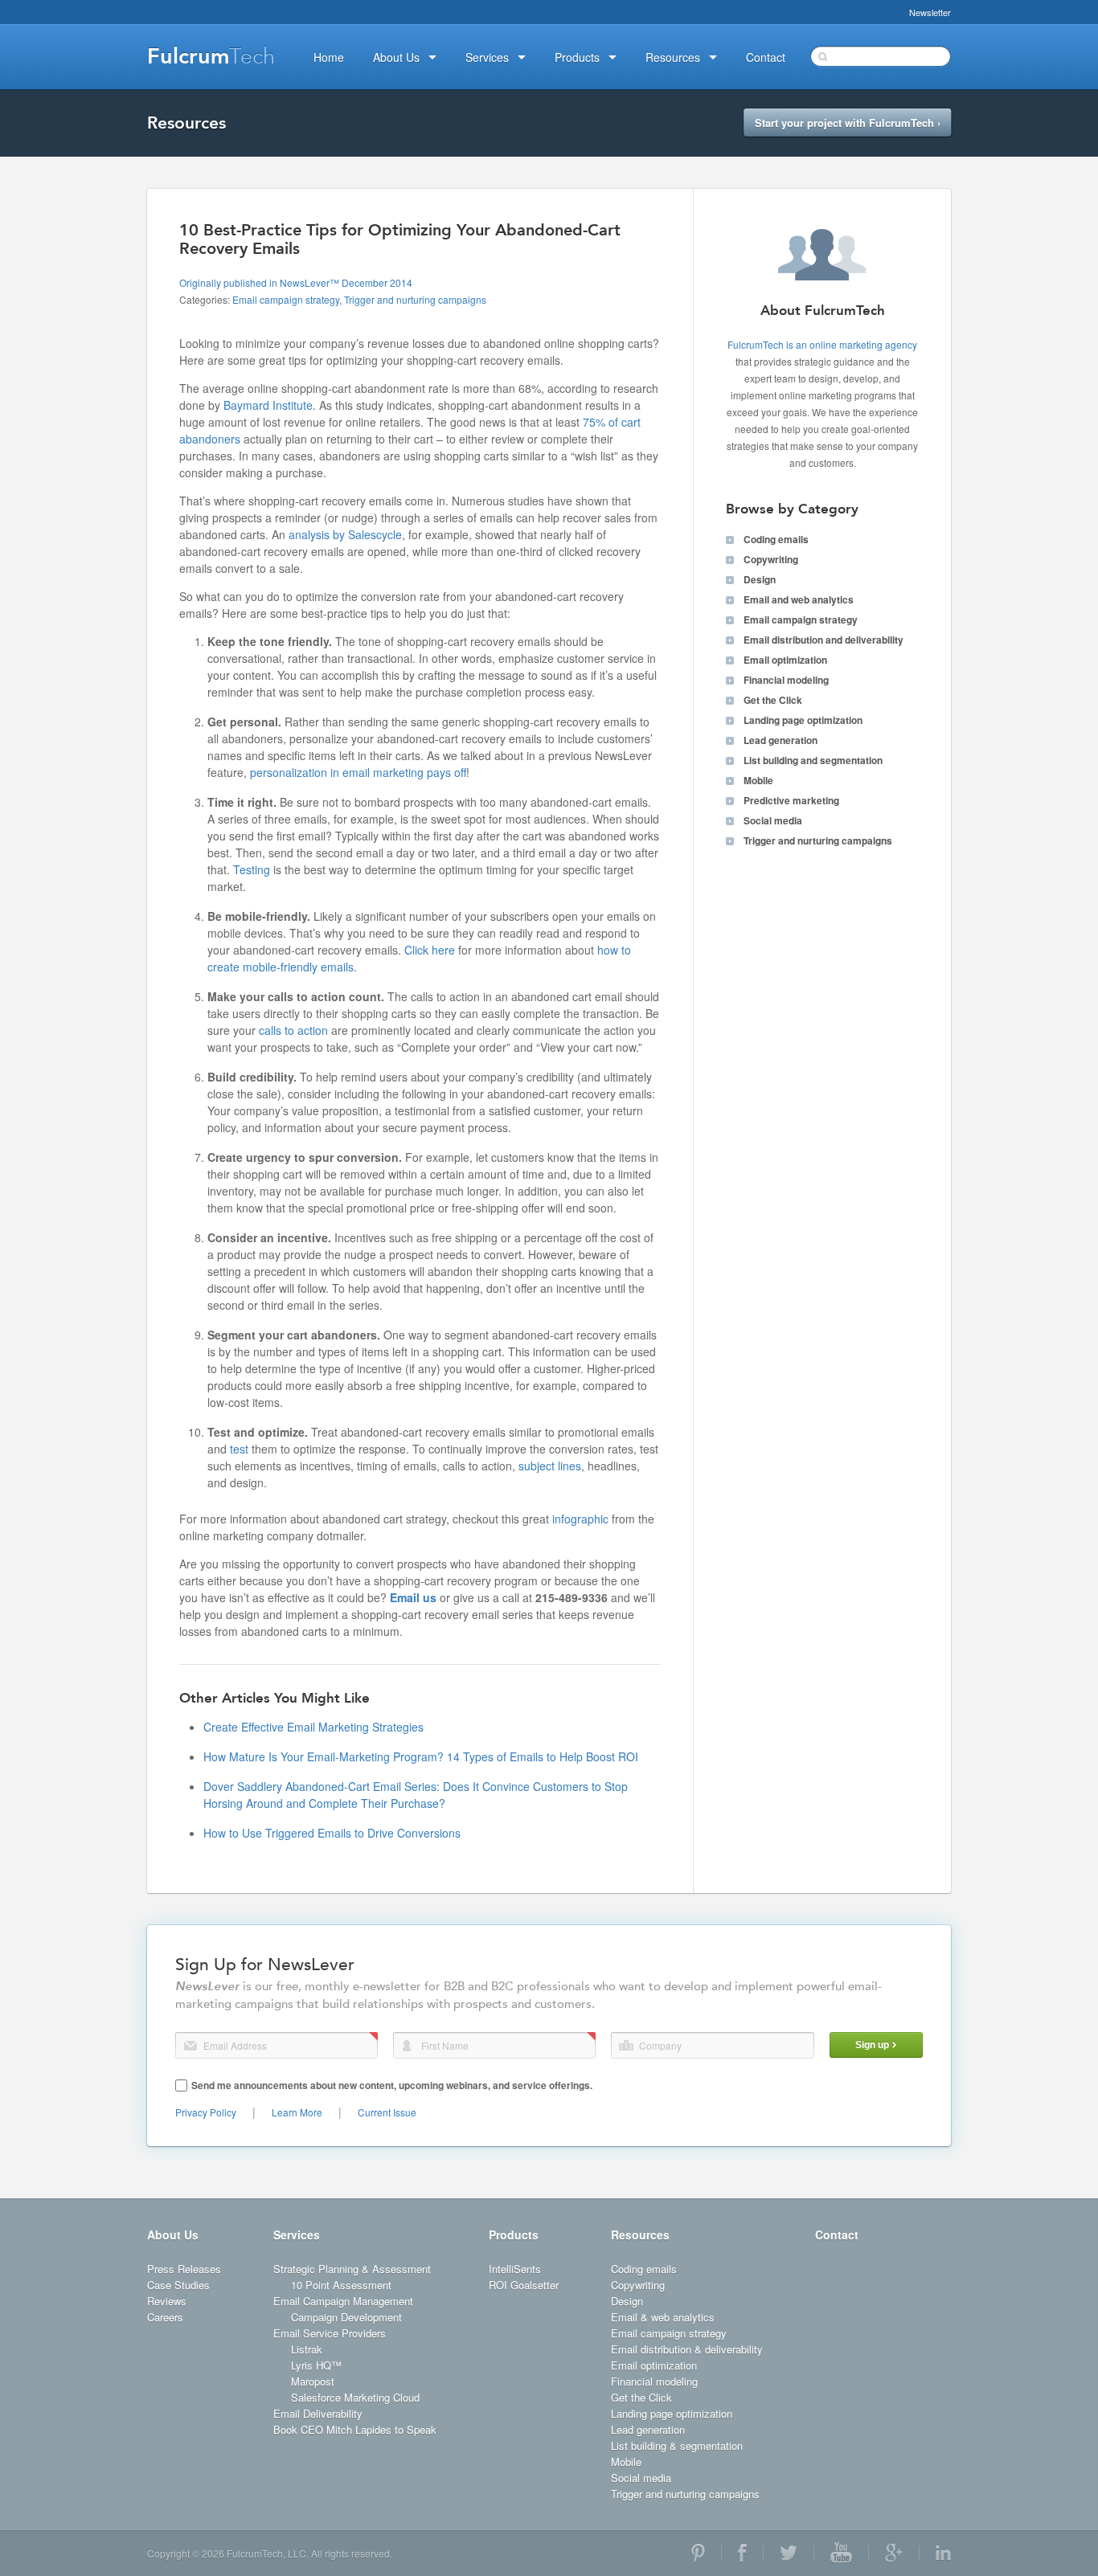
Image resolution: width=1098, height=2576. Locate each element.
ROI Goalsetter (524, 2285)
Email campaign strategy (286, 299)
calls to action (293, 1030)
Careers (165, 2317)
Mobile (758, 780)
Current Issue (387, 2112)
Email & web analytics (663, 2317)
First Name (407, 2046)
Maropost (313, 2381)
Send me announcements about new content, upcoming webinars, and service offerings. (392, 2085)
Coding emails (776, 539)
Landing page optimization (803, 720)
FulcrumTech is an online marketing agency (822, 344)
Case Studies (178, 2285)
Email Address (191, 2046)
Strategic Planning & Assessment (352, 2269)
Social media (773, 820)
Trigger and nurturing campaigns (415, 299)
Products (514, 2235)
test (239, 1449)
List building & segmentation (677, 2445)
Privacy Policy (206, 2112)
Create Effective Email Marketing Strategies (313, 1727)
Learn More (297, 2112)
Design (760, 579)
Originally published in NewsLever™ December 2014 (296, 282)
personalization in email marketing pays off (358, 772)
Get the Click (773, 700)
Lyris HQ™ (316, 2365)
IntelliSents (515, 2269)
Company (626, 2045)
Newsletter (930, 12)
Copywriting (771, 559)
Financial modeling (786, 680)
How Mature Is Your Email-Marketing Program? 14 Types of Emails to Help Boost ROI (421, 1756)
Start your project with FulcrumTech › (848, 123)
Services (297, 2235)
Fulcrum (211, 56)
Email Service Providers (330, 2333)
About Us (173, 2235)
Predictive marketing (791, 800)
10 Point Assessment (341, 2285)
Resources (640, 2235)
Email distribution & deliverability (687, 2349)
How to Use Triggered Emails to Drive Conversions (332, 1833)
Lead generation (780, 740)
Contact (837, 2235)
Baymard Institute (268, 405)
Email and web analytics (799, 599)
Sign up (872, 2045)
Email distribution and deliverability (823, 640)
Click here (430, 950)
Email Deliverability (318, 2413)
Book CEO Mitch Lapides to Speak (355, 2429)
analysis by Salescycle (345, 534)
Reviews (167, 2301)
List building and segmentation (813, 760)
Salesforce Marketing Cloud (355, 2397)
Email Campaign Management (343, 2301)
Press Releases (184, 2269)
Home (329, 57)
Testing (252, 869)
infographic (580, 1519)
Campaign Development (346, 2317)
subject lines (550, 1466)
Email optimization (785, 660)
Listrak (307, 2349)
